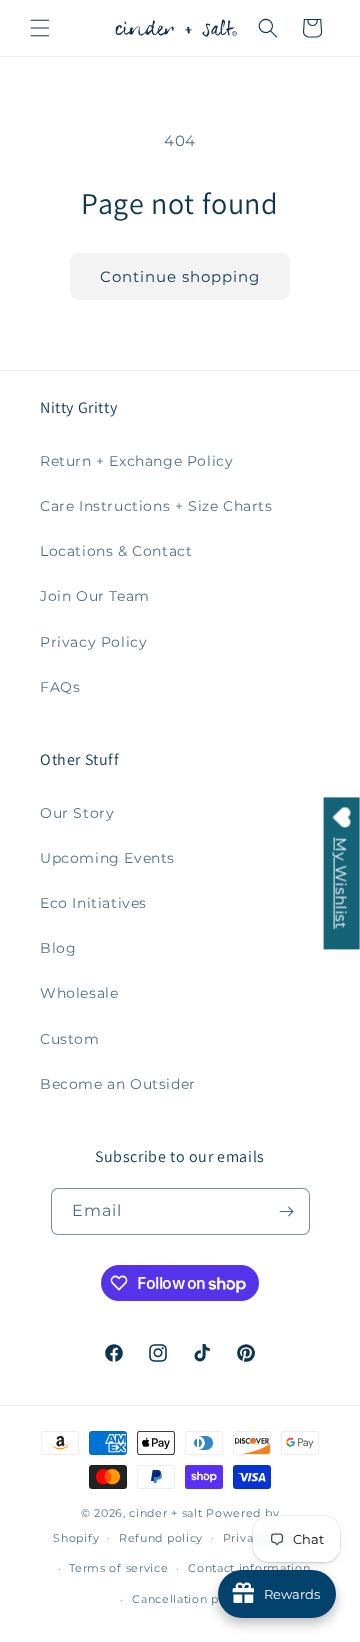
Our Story (77, 813)
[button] (40, 28)
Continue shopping (180, 276)
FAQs (60, 687)
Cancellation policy (189, 1599)
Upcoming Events (107, 858)
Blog (58, 948)
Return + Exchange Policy (136, 461)
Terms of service (118, 1568)
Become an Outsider (118, 1084)
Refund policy (161, 1538)
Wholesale (79, 993)
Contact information (249, 1568)
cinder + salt (165, 1513)
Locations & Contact (116, 551)
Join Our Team (95, 596)
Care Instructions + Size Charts (156, 506)
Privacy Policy (93, 642)
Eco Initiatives (93, 903)
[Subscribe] (287, 1211)
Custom (70, 1039)
